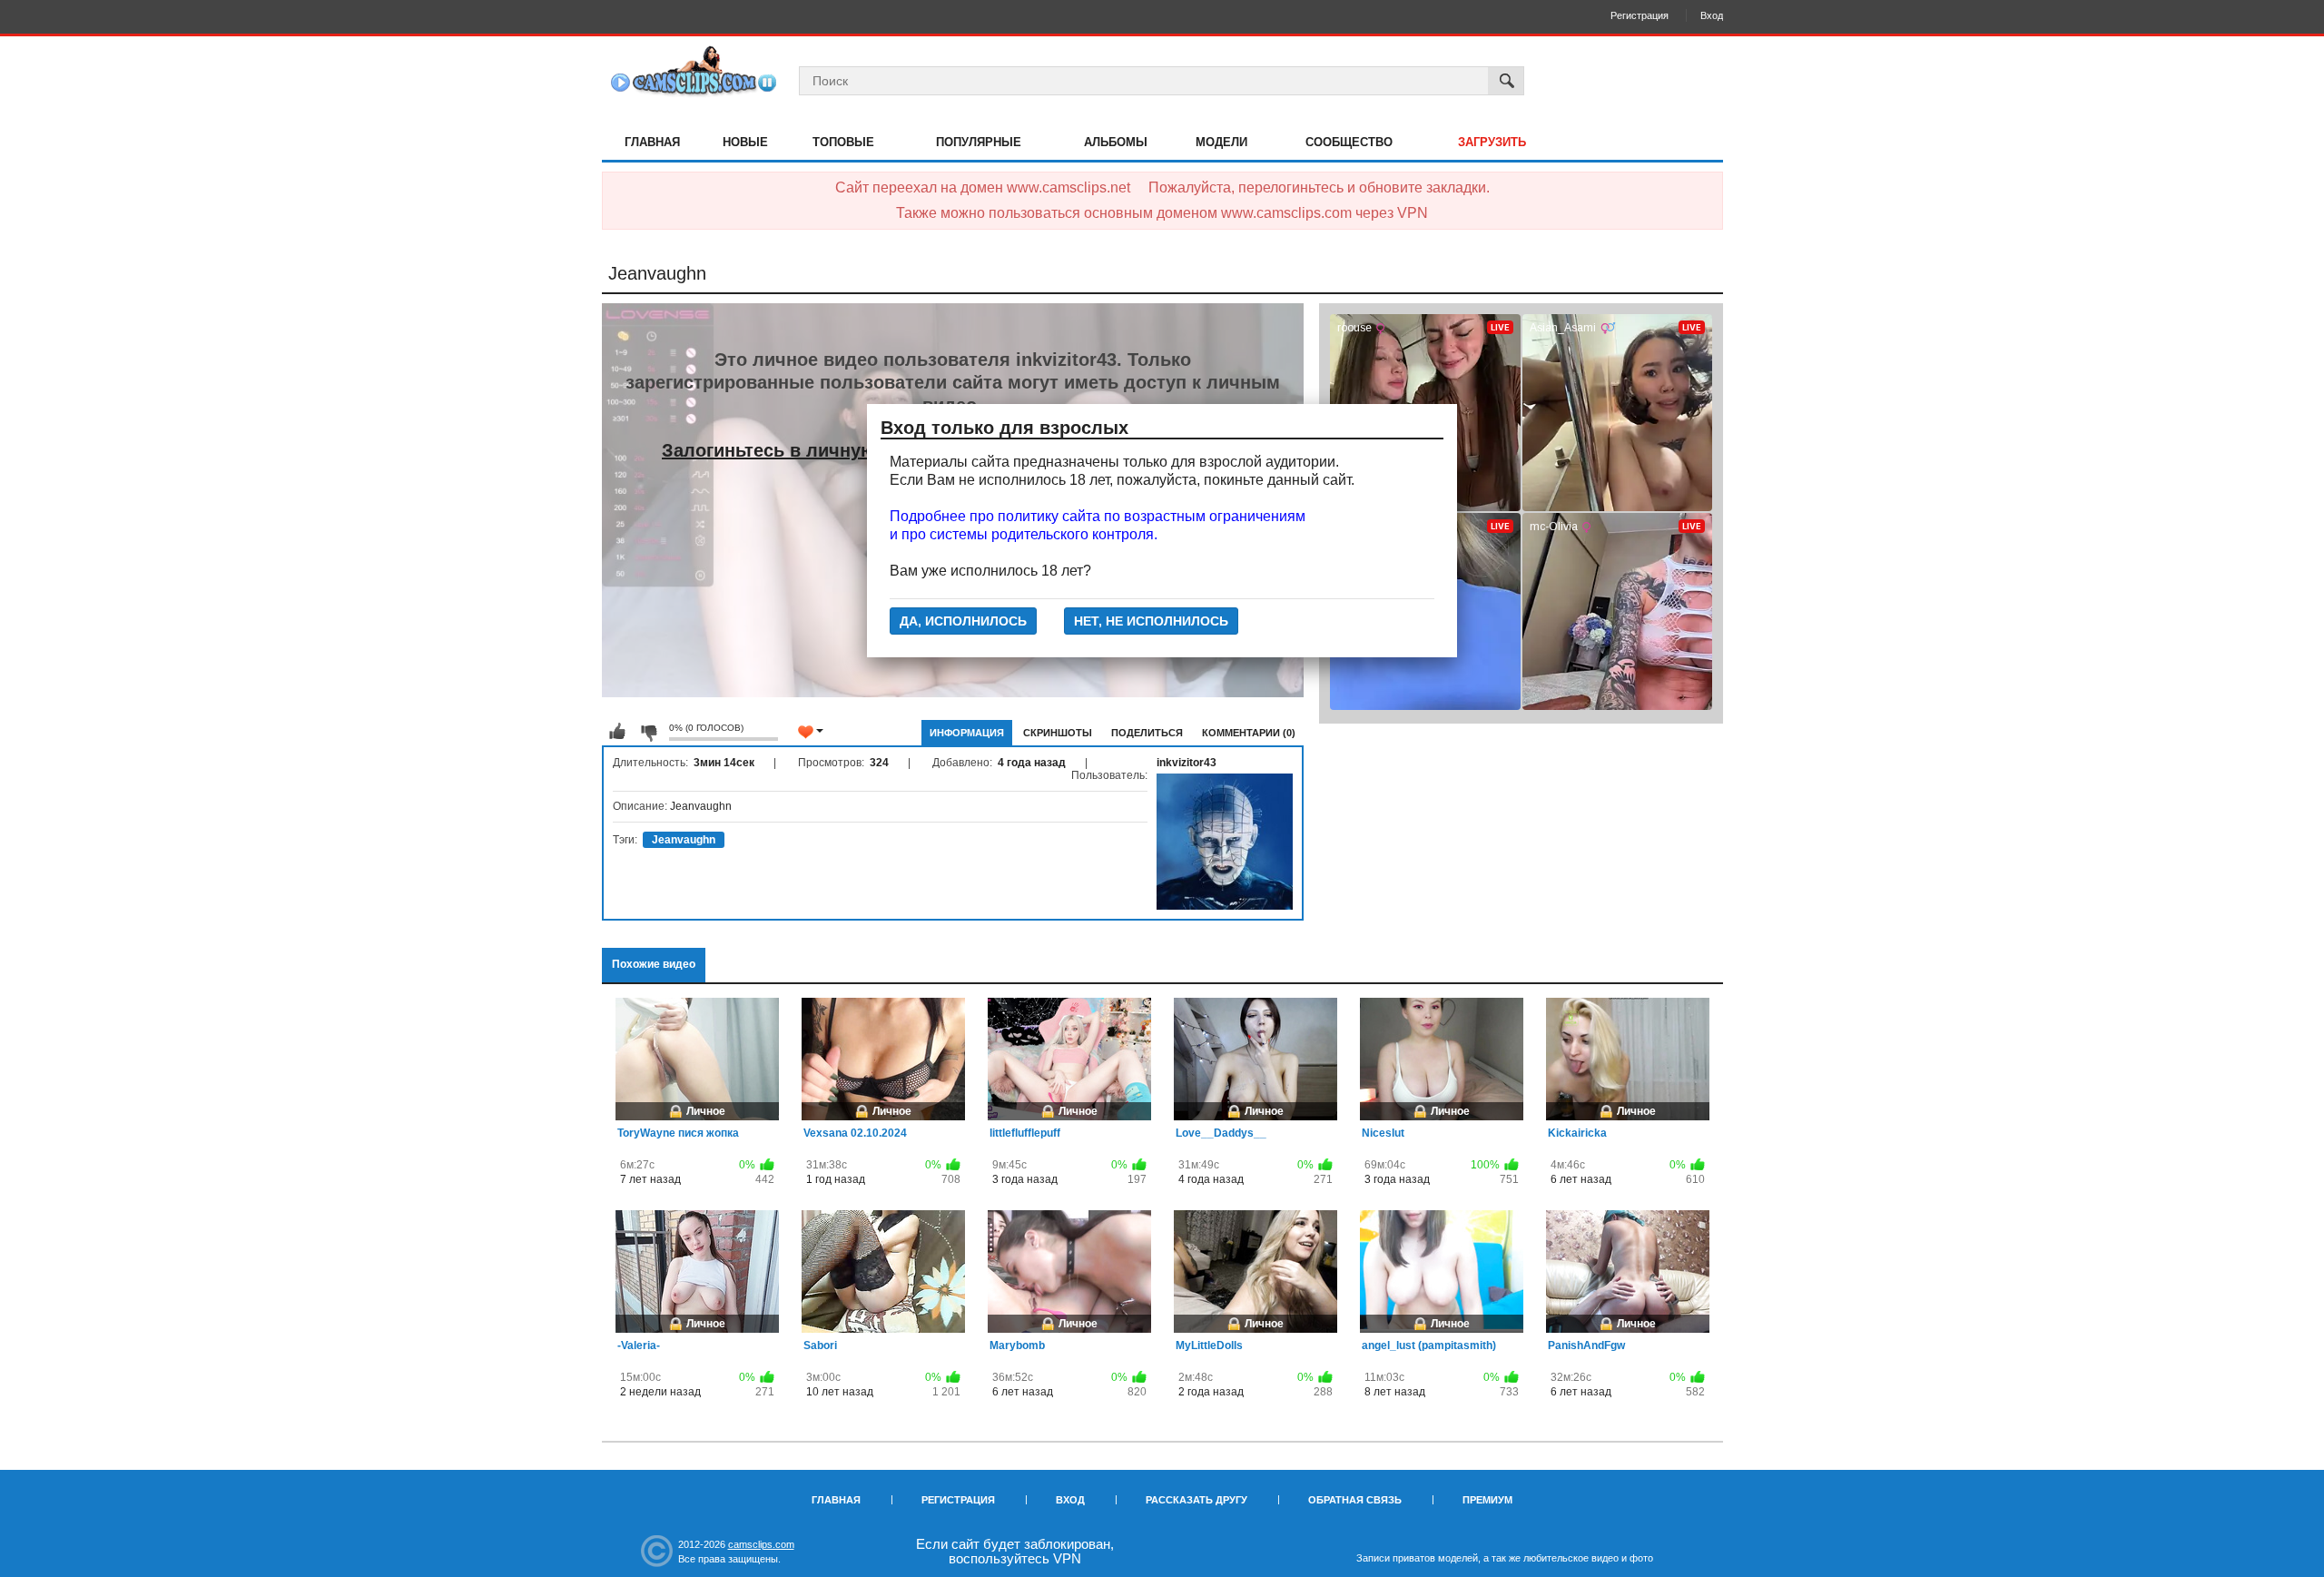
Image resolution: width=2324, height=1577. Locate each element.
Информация (967, 733)
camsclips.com (761, 1544)
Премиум (1487, 1500)
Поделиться (1147, 733)
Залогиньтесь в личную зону (792, 450)
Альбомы (1116, 142)
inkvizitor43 (1187, 763)
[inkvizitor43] (1225, 842)
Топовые (843, 142)
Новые (745, 142)
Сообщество (1349, 142)
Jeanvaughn (684, 840)
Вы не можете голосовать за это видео (617, 732)
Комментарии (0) (1249, 733)
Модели (1221, 142)
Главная (652, 142)
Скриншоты (1058, 733)
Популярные (979, 142)
